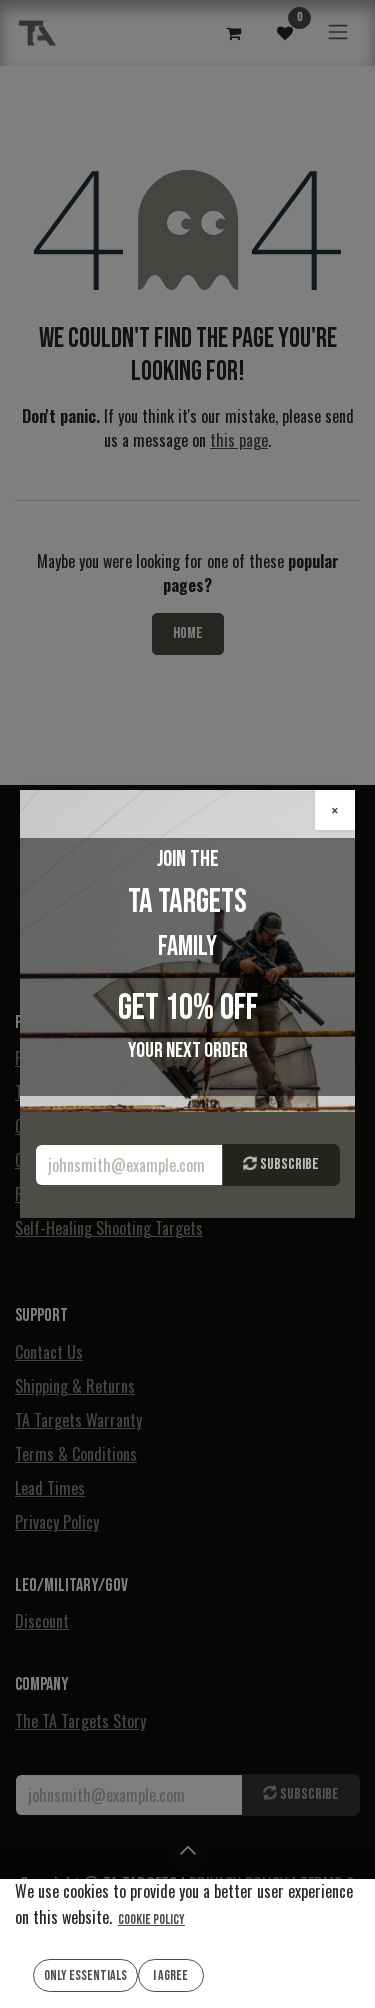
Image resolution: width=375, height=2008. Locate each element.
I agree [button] (170, 1975)
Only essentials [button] (85, 1975)
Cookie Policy (151, 1919)
